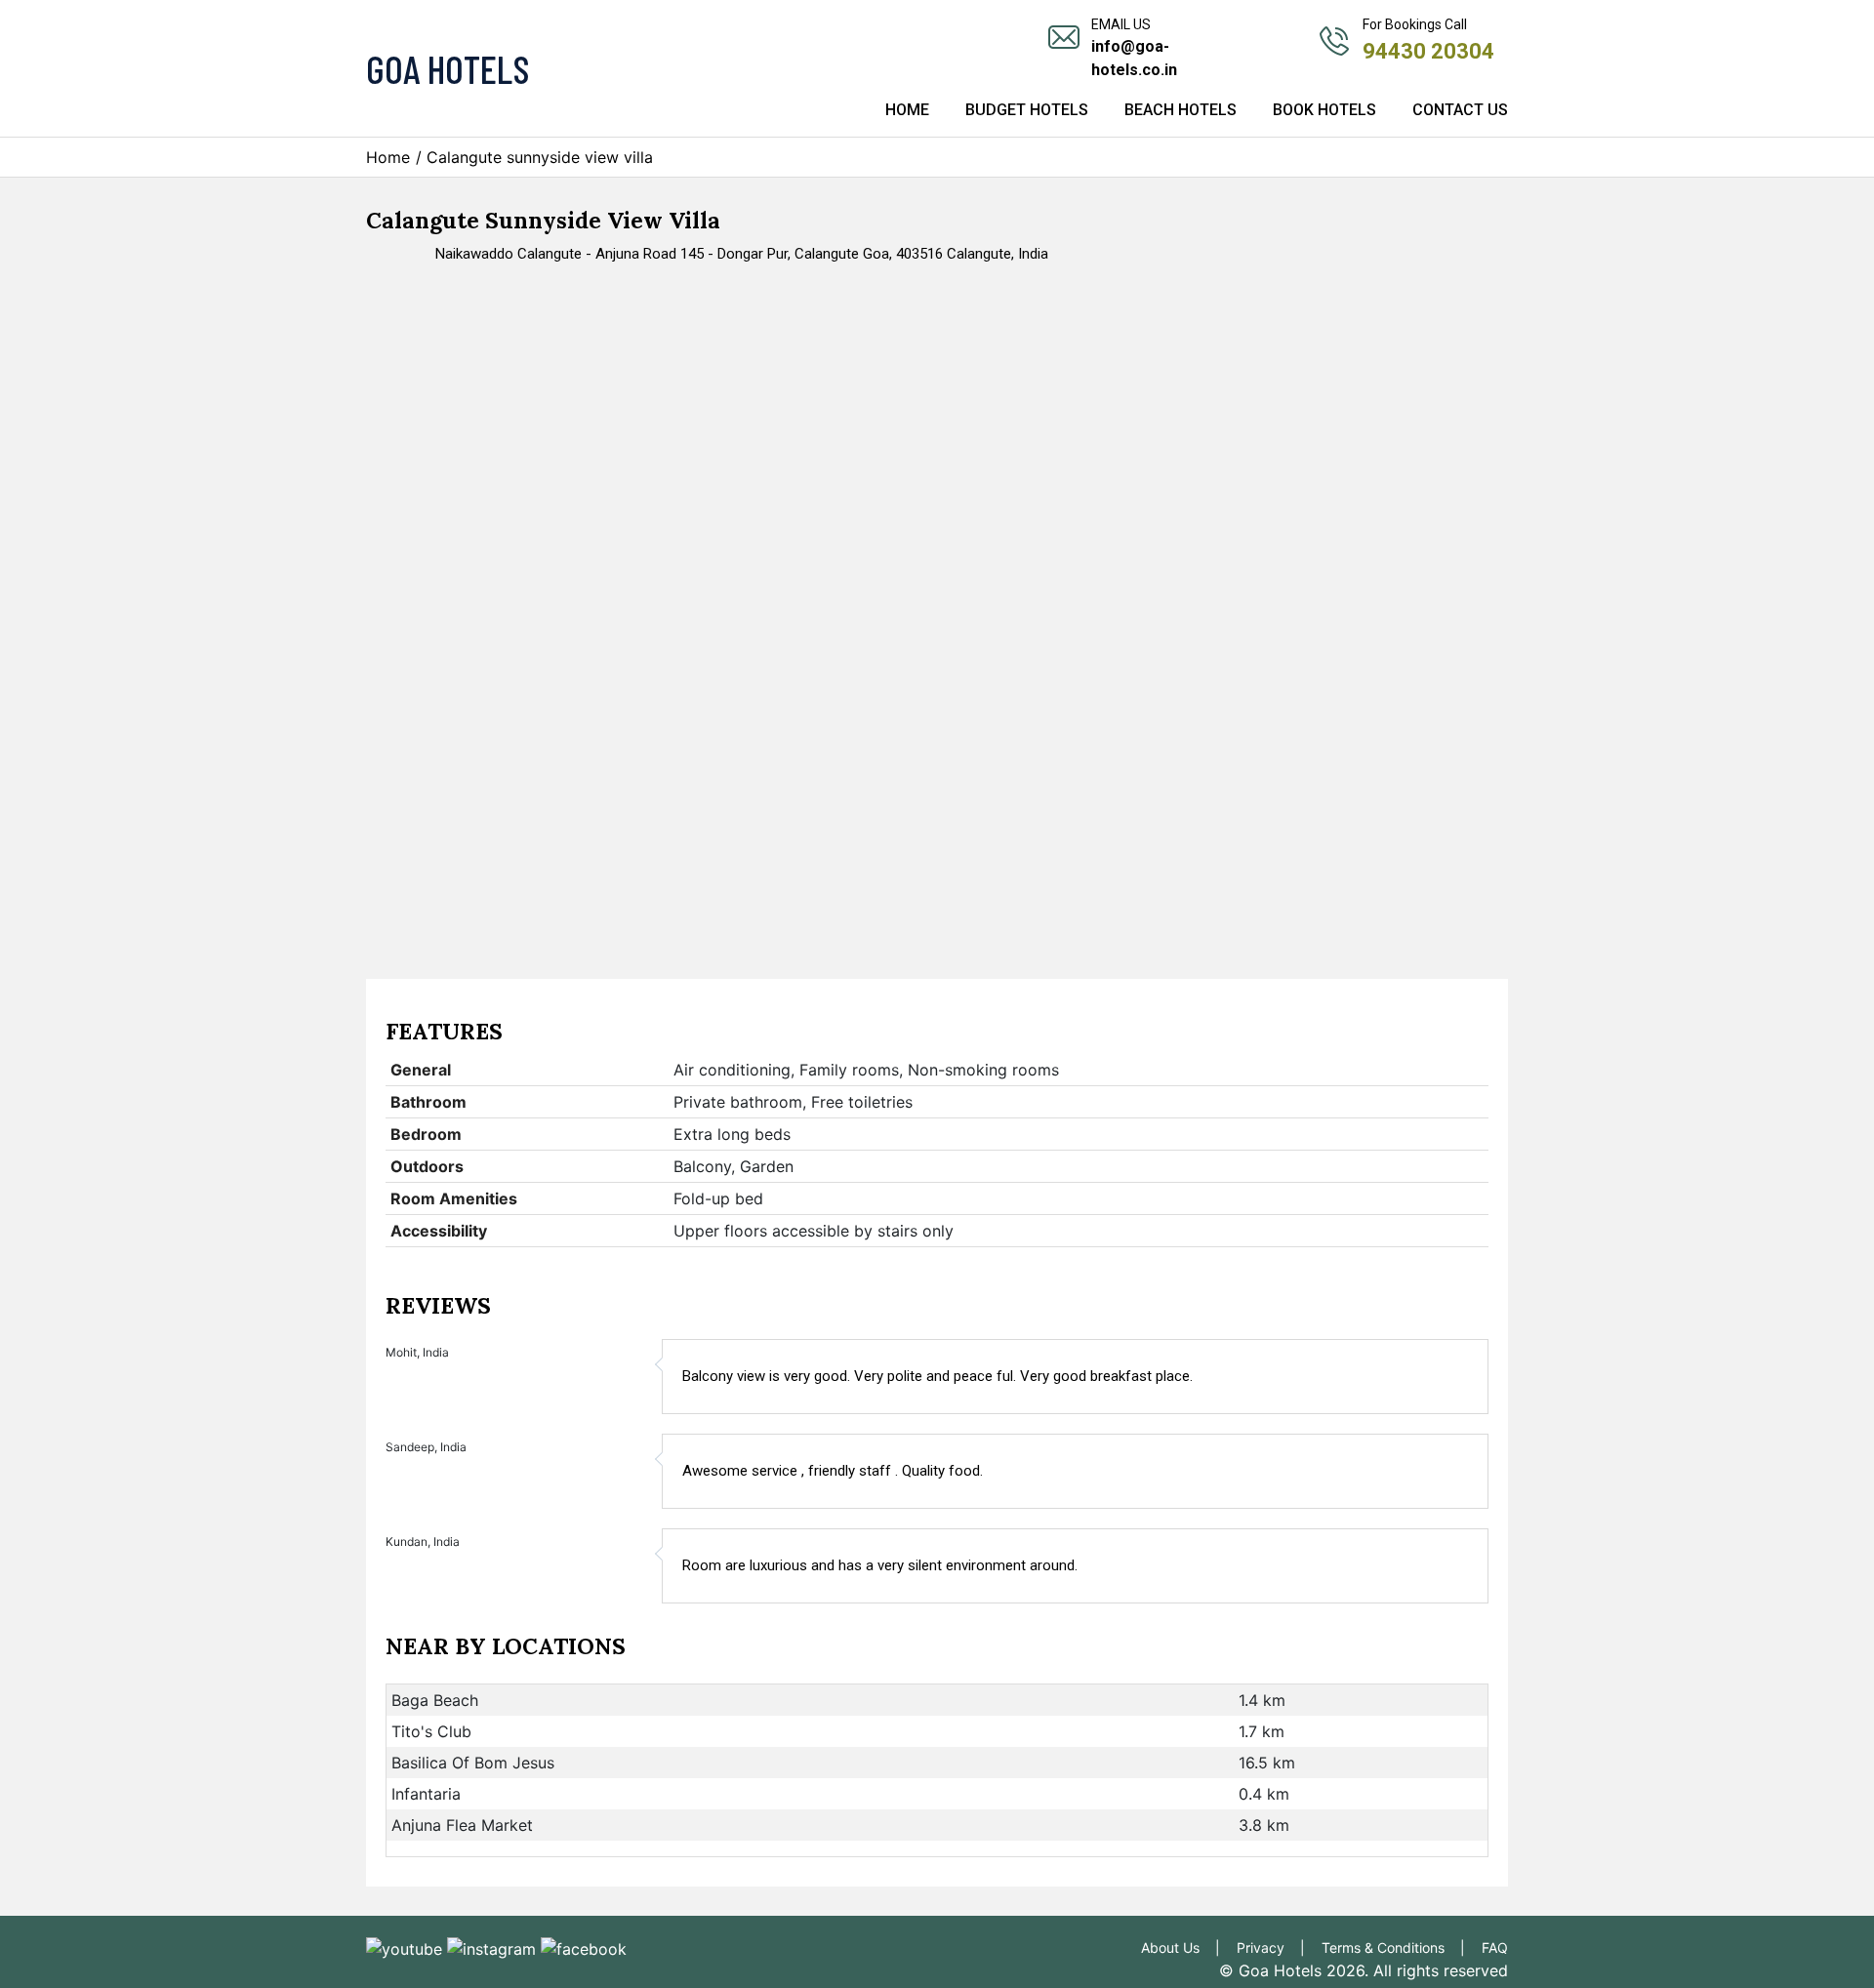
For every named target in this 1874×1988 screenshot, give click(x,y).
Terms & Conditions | (1399, 1947)
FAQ (1495, 1947)
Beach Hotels (1181, 110)
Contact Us (1460, 110)
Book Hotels (1324, 110)
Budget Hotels (1027, 110)
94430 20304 (1428, 51)
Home (907, 110)
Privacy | (1277, 1947)
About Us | (1186, 1947)
